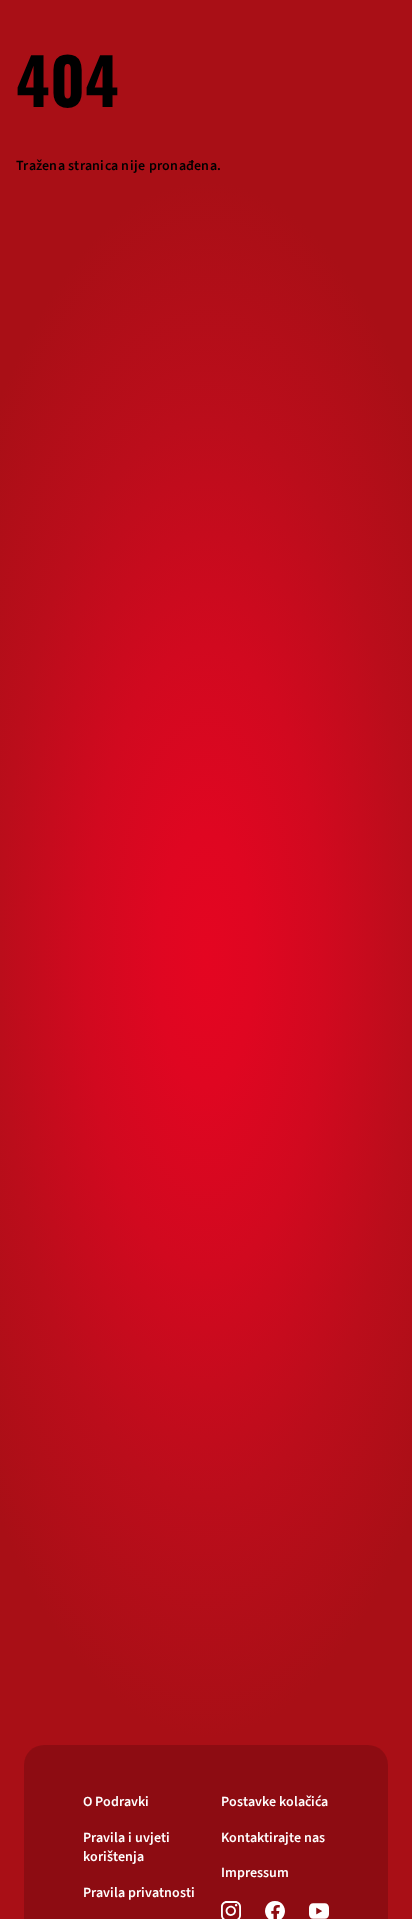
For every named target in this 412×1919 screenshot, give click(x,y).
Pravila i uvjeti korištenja (126, 1848)
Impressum (255, 1873)
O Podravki (116, 1802)
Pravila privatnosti (139, 1893)
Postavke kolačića (274, 1802)
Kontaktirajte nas (273, 1838)
